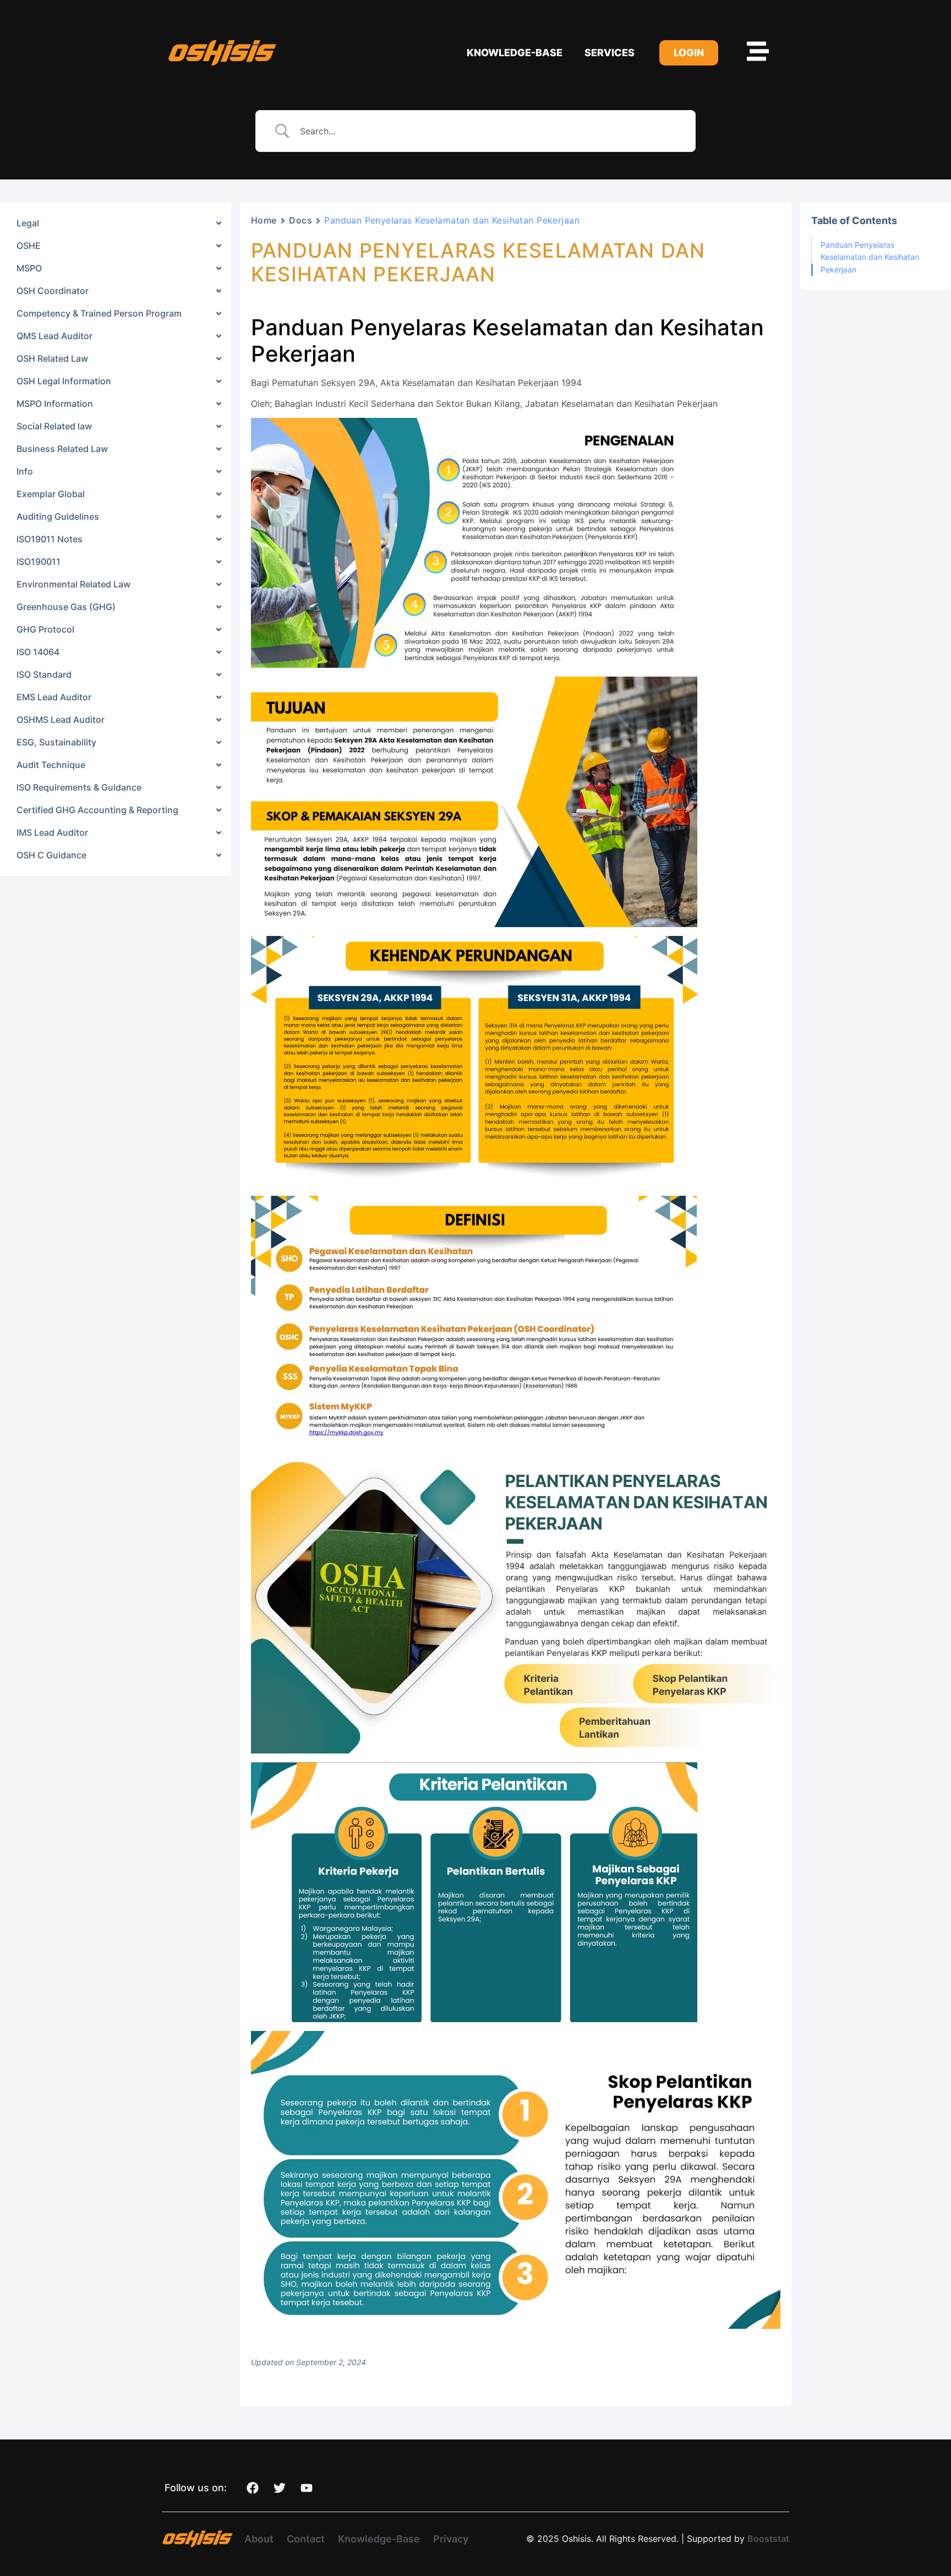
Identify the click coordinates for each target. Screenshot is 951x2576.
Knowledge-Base (515, 53)
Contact (306, 2539)
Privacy (451, 2539)
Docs (300, 220)
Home (264, 220)
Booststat (768, 2539)
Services (610, 53)
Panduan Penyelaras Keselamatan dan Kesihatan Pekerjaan (870, 257)
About (259, 2539)
